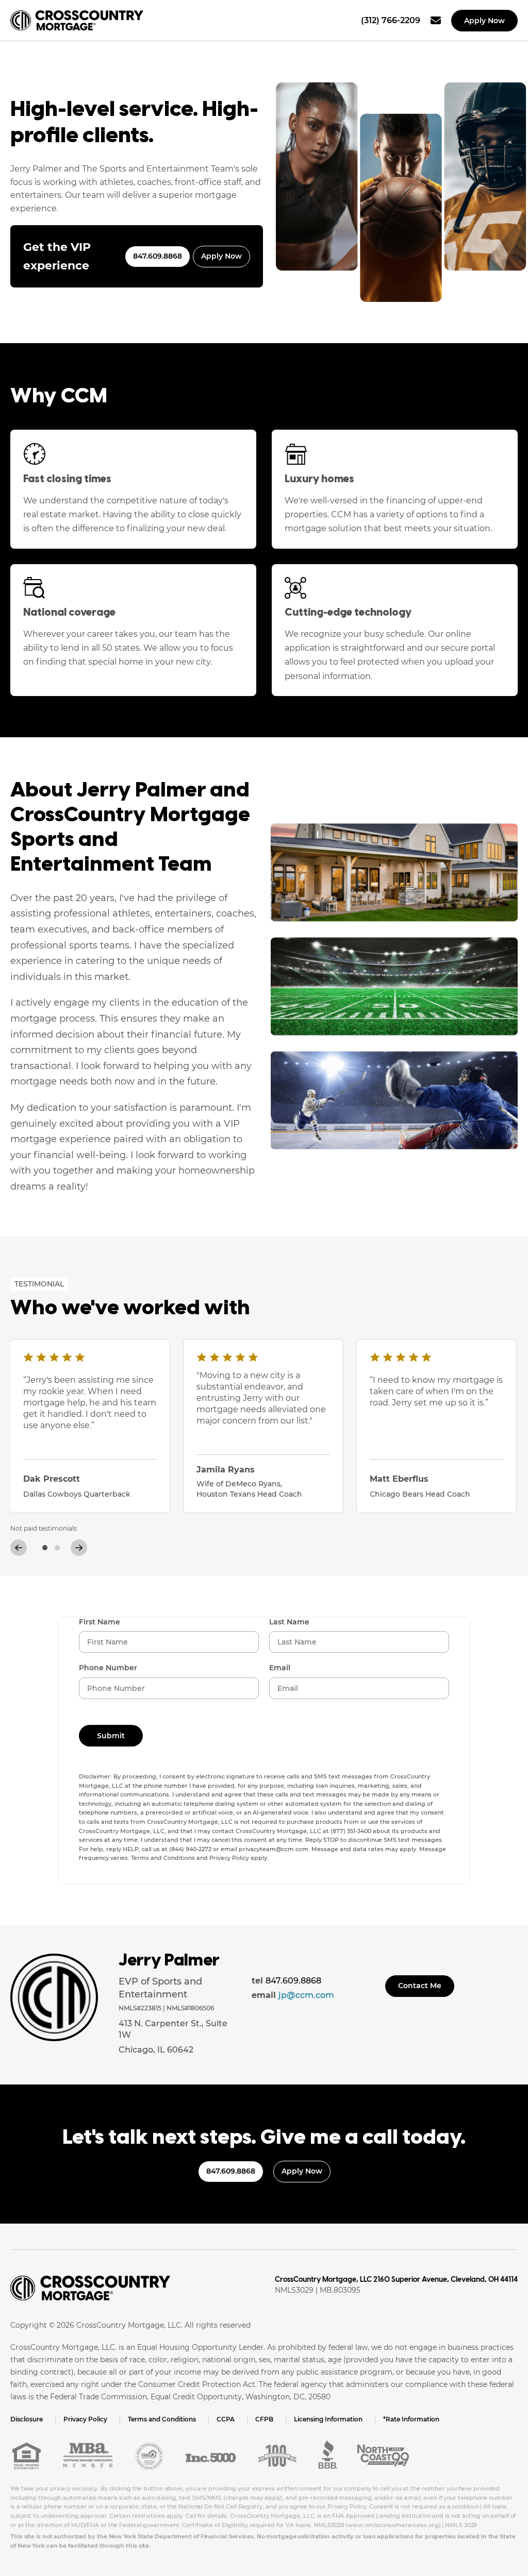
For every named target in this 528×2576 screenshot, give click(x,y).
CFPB (264, 2419)
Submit (111, 1736)
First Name (100, 1622)
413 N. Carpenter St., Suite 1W (173, 2029)
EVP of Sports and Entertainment (160, 1988)
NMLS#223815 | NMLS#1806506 (166, 2008)
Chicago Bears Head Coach (420, 1494)
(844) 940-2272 (190, 1849)
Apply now (484, 21)
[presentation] (16, 1546)
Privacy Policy (85, 2419)
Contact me (420, 1986)
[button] (45, 1548)
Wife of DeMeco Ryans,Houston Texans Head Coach (249, 1489)
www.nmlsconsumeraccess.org (393, 2525)
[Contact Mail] (436, 21)
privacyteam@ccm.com (274, 1849)
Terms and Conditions (162, 2419)
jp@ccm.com (306, 1995)
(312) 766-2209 (391, 20)
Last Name (289, 1622)
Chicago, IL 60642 (156, 2050)
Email (280, 1668)
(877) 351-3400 (351, 1831)
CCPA (226, 2419)
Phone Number (108, 1668)
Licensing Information (328, 2419)
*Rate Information (411, 2419)
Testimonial (39, 1284)
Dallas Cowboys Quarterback (77, 1494)
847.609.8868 (158, 256)
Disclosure (27, 2419)
